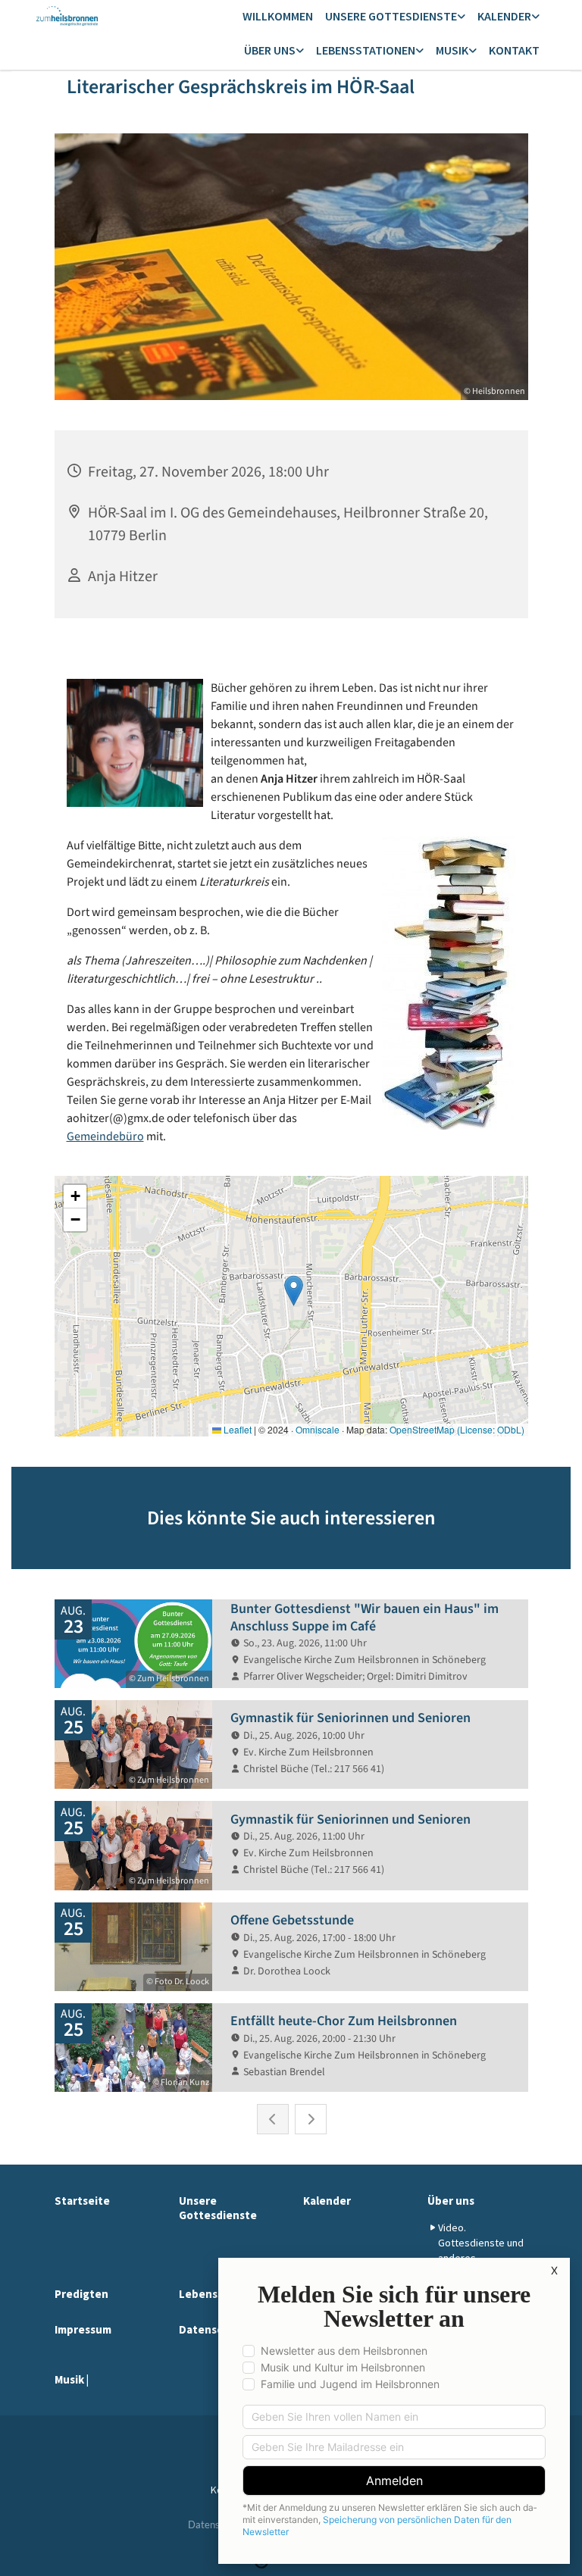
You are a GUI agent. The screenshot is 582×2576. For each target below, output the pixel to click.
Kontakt (514, 50)
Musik (452, 50)
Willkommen (278, 16)
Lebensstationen (366, 50)
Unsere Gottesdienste (391, 16)
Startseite (82, 2201)
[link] (395, 17)
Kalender (504, 16)
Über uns (270, 50)
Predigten (81, 2294)
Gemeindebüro (105, 1136)
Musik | (72, 2379)
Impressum (83, 2329)
